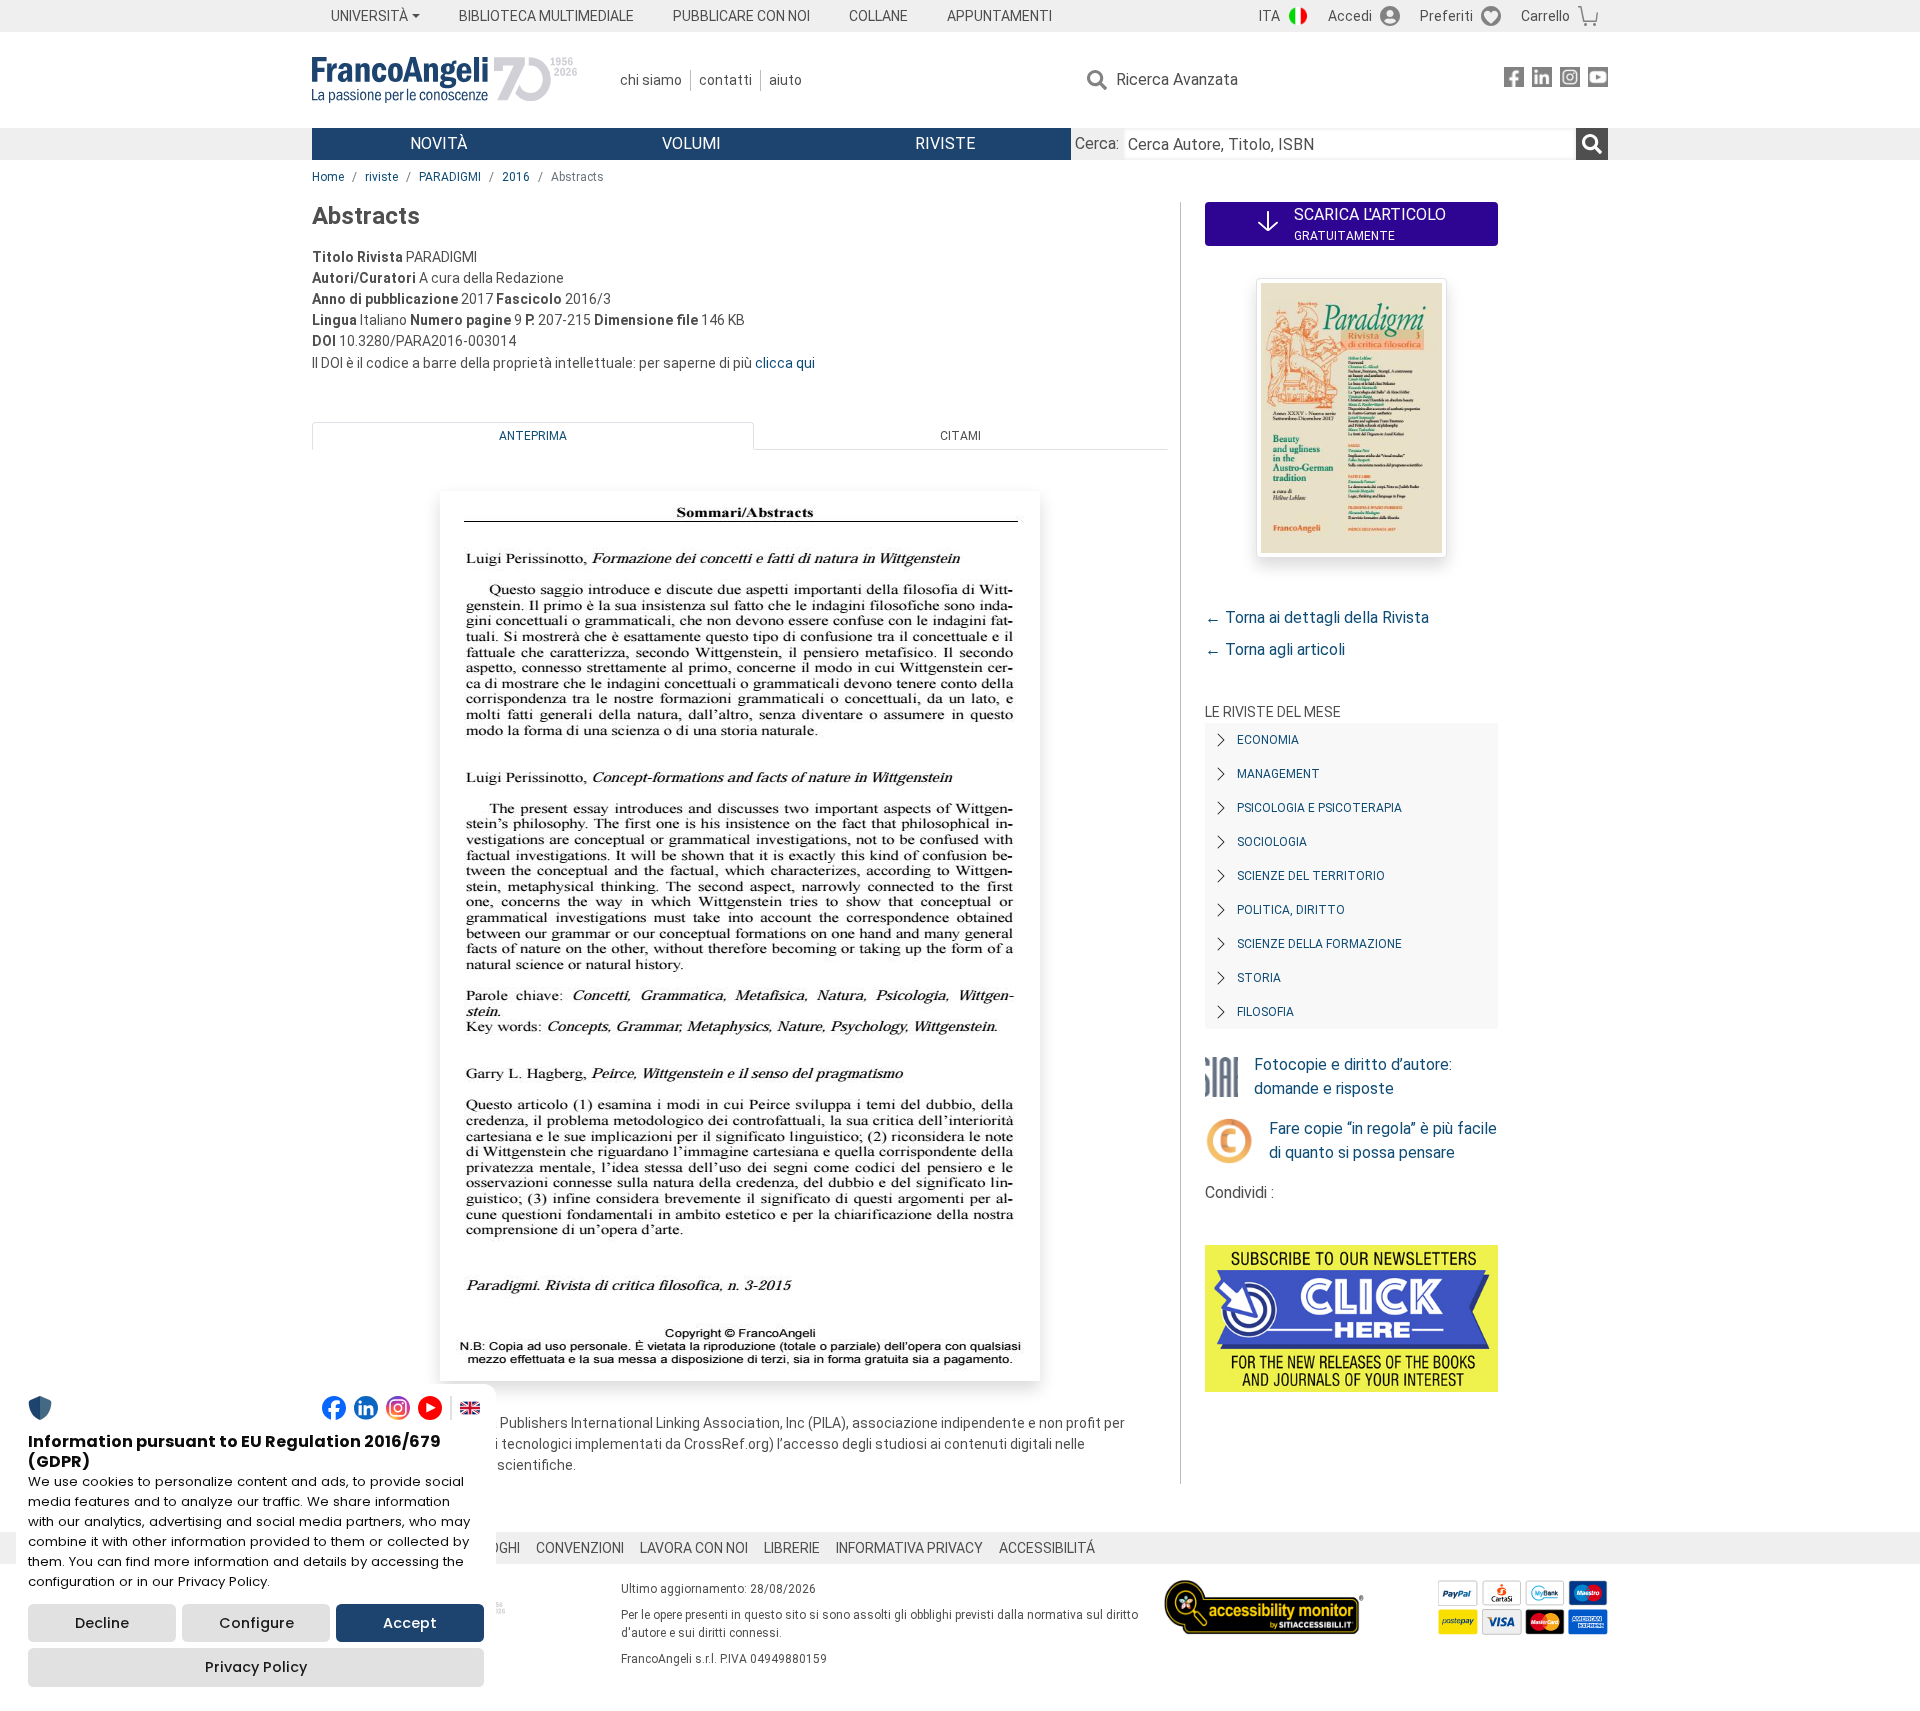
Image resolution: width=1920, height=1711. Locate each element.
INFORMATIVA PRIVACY (909, 1548)
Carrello (1545, 16)
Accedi (1350, 16)
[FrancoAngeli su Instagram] (1570, 80)
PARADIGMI (450, 177)
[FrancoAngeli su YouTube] (1598, 80)
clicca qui (785, 363)
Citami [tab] (960, 436)
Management (1278, 774)
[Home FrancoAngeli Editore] (444, 80)
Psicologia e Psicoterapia (1319, 808)
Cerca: (1097, 143)
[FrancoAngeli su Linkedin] (1542, 80)
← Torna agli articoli (1275, 649)
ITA (1269, 16)
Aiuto (785, 80)
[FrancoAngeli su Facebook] (1514, 80)
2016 (516, 177)
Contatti (725, 80)
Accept (410, 1623)
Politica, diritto (1291, 910)
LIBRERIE (792, 1548)
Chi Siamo (651, 80)
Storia (1259, 978)
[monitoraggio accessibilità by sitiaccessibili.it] (1264, 1591)
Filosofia (1265, 1012)
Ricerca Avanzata (1177, 79)
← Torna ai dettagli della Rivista (1317, 617)
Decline (102, 1623)
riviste (381, 177)
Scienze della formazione (1319, 944)
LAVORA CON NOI (694, 1548)
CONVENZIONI (580, 1548)
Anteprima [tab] (533, 436)
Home (328, 177)
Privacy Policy (256, 1667)
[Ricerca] (1592, 144)
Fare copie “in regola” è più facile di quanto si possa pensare (1383, 1140)
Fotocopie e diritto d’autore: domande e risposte (1353, 1076)
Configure (256, 1623)
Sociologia (1272, 842)
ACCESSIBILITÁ (1047, 1548)
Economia (1268, 740)
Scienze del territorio (1311, 876)
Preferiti (1446, 16)
